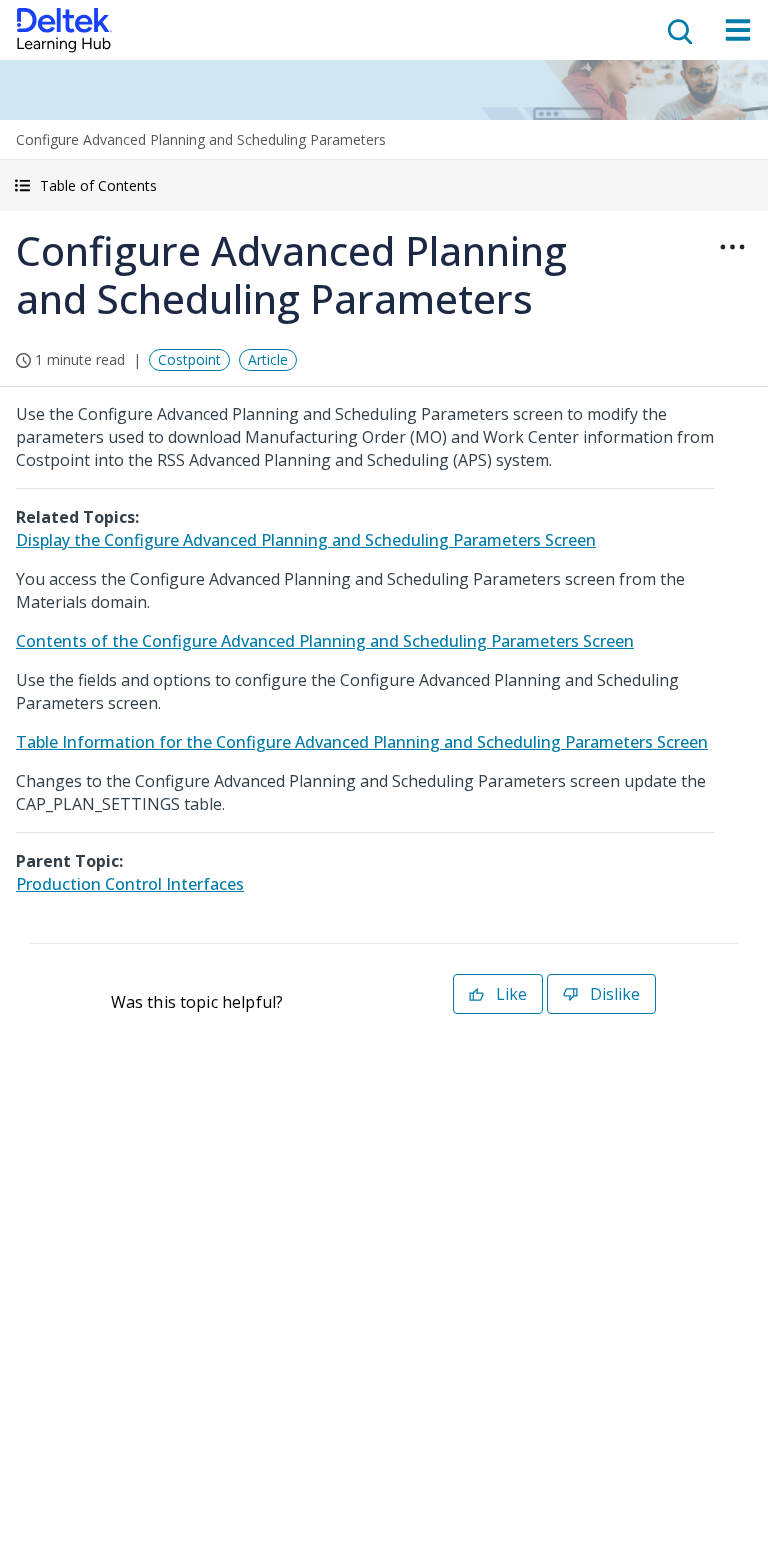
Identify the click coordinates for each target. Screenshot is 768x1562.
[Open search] (678, 30)
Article (268, 359)
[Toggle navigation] (738, 30)
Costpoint (189, 359)
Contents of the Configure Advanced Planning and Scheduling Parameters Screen (325, 641)
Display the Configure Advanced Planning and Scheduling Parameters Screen (306, 540)
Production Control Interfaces (130, 884)
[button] (384, 185)
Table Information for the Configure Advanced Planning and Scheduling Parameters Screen (362, 742)
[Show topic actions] (732, 247)
